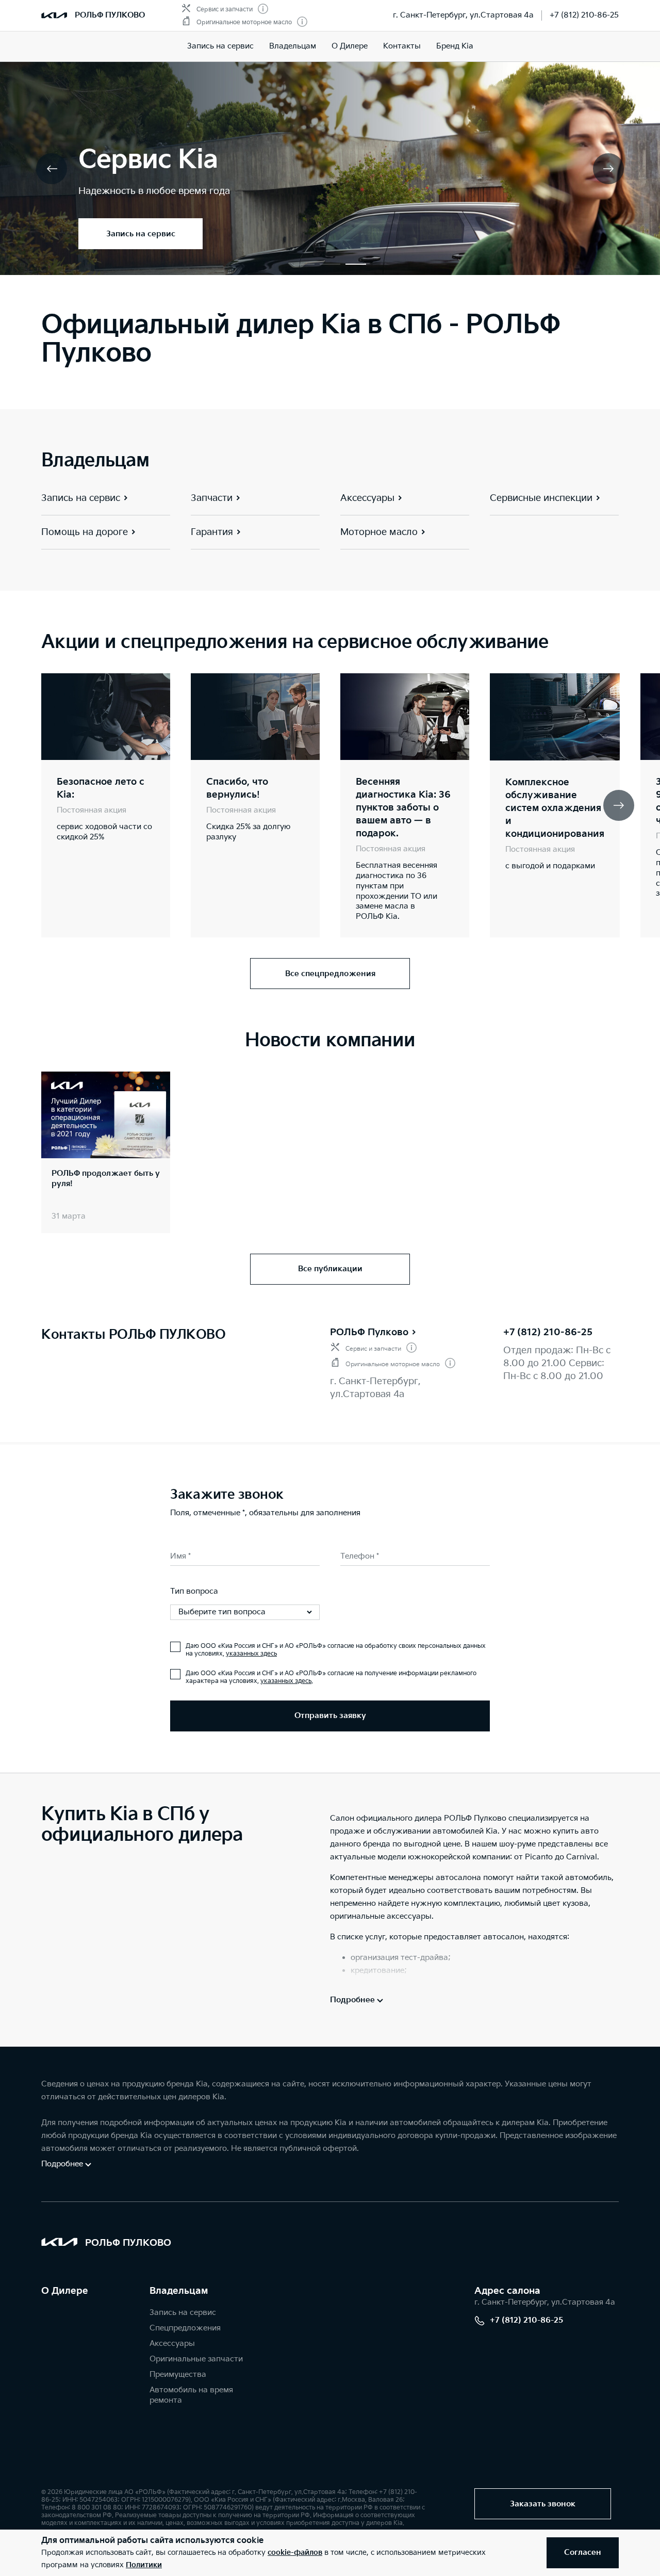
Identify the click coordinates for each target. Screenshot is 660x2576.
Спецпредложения (185, 2328)
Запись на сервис (220, 46)
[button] (304, 264)
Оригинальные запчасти (196, 2359)
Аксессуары (172, 2344)
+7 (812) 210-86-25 (584, 15)
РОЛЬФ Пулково (369, 1332)
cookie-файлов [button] (295, 2553)
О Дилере (65, 2291)
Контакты (402, 46)
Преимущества (178, 2375)
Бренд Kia (455, 46)
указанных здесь (251, 1654)
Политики (144, 2565)
